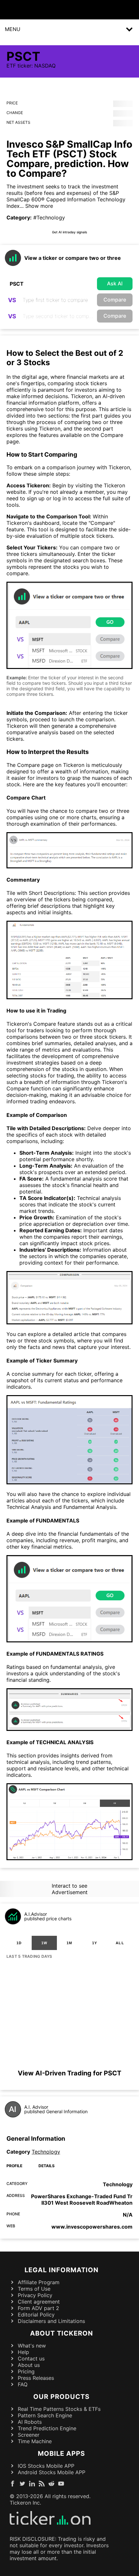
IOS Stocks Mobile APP (46, 2466)
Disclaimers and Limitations (51, 2321)
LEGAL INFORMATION (62, 2270)
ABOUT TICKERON (62, 2333)
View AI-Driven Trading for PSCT (69, 2073)
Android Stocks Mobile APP (52, 2472)
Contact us (31, 2359)
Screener (29, 2435)
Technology (46, 2152)
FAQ (23, 2384)
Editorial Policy (36, 2315)
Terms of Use (34, 2289)
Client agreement (39, 2302)
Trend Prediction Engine (47, 2428)
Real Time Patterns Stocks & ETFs (59, 2409)
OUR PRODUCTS (61, 2397)
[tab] (19, 1943)
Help (23, 2352)
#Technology (49, 217)
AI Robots (30, 2422)
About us (29, 2365)
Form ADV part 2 (38, 2308)
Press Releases (36, 2378)
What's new (32, 2346)
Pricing (26, 2371)
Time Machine (35, 2441)
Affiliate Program (39, 2282)
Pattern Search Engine (45, 2415)
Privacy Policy (35, 2295)
